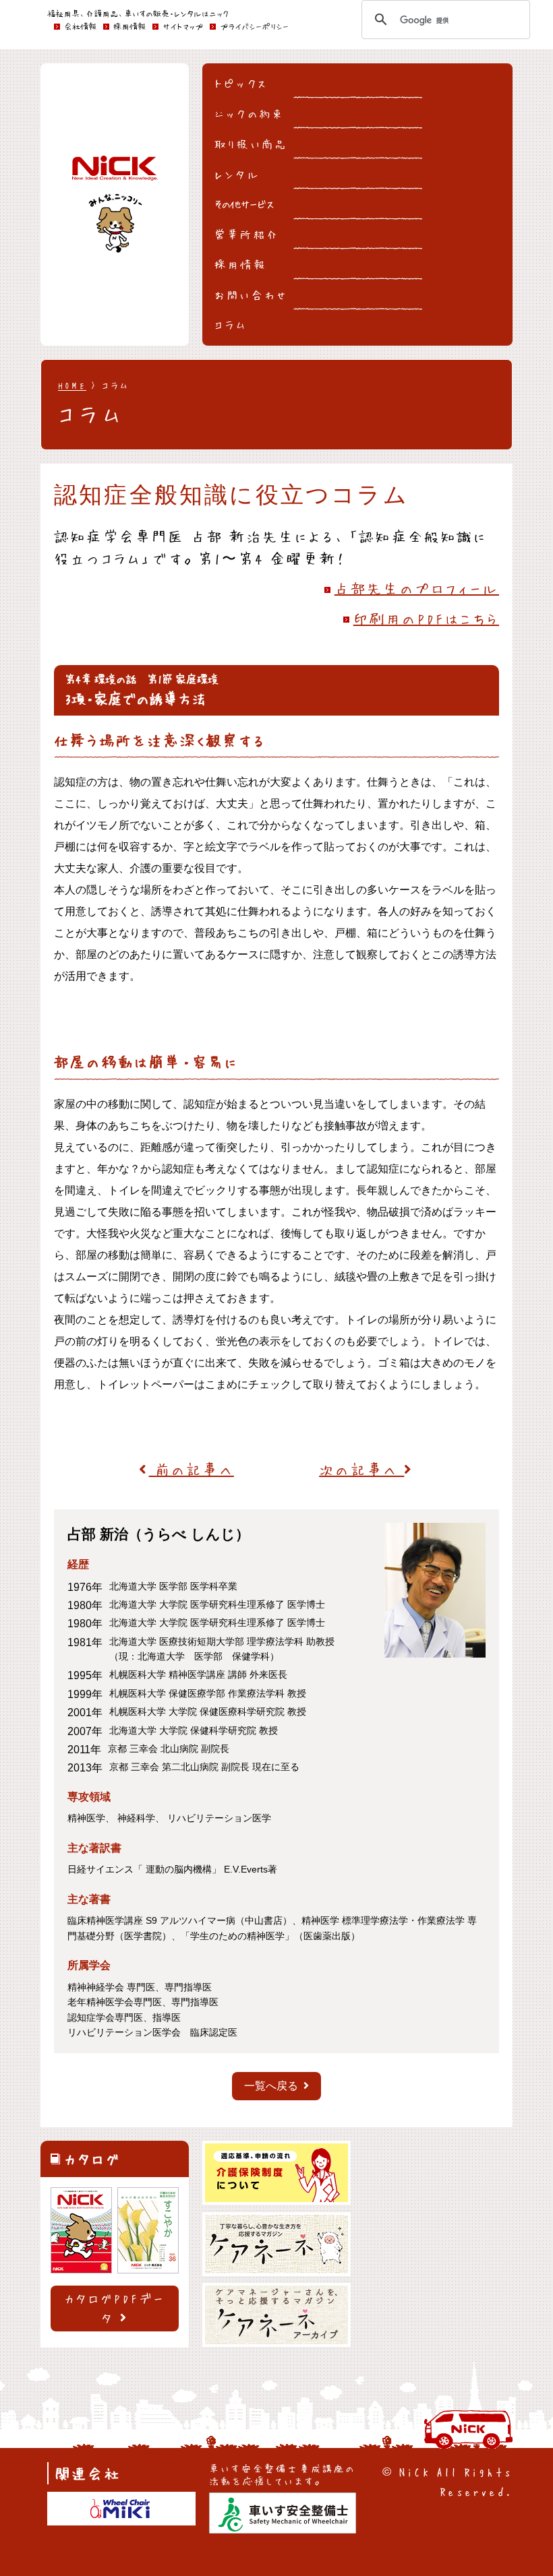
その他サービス (244, 203)
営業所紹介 (247, 234)
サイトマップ (183, 26)
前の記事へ (191, 1469)
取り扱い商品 (251, 144)
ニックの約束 (250, 113)
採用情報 (240, 264)
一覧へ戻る (271, 2086)
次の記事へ (361, 1469)
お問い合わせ (251, 294)
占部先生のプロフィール (417, 588)
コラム (231, 324)
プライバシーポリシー (254, 26)
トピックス (241, 83)
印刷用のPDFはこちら (426, 618)
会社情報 (80, 26)
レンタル (237, 174)
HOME (72, 385)
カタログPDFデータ (115, 2308)
